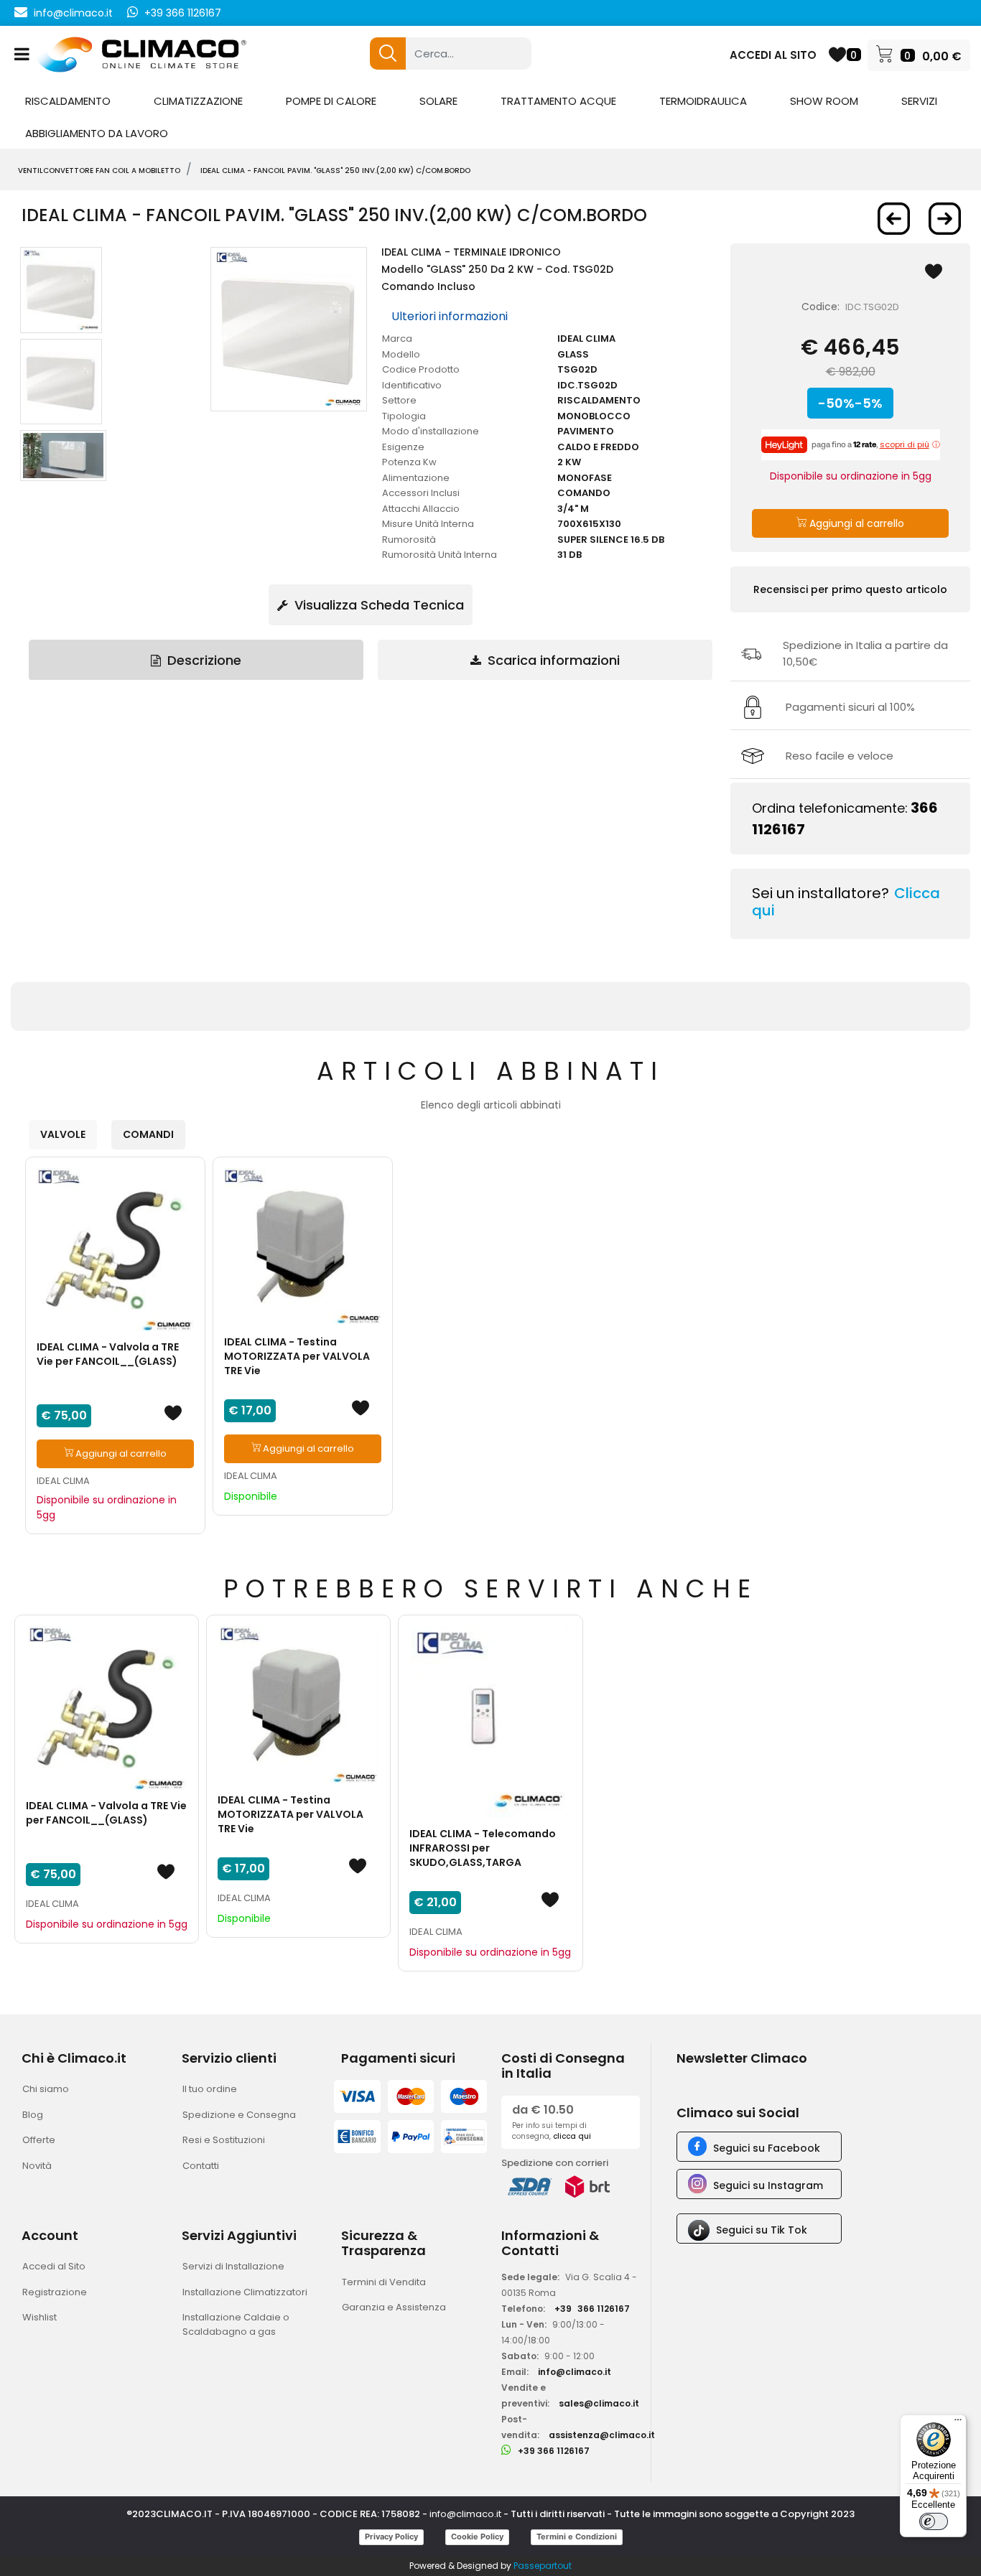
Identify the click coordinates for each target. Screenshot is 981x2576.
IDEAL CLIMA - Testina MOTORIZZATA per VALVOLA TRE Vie (297, 1356)
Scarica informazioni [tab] (552, 660)
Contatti (201, 2166)
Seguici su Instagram (768, 2185)
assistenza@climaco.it (602, 2435)
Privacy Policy (391, 2537)
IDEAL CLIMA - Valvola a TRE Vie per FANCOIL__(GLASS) (108, 1354)
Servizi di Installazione (233, 2266)
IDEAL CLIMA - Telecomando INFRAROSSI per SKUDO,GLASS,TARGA (483, 1848)
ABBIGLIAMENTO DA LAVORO (97, 133)
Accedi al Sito (54, 2266)
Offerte (39, 2140)
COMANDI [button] (148, 1134)
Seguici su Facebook (767, 2148)
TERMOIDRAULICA (703, 101)
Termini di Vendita (384, 2282)
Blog (33, 2115)
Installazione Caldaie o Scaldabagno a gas (236, 2324)
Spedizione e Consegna (239, 2115)
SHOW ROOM (824, 101)
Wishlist (39, 2317)
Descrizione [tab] (203, 660)
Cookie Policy (477, 2537)
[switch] (934, 2521)
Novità (37, 2166)
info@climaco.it (73, 13)
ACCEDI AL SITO (773, 55)
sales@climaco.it (599, 2403)
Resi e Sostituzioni (224, 2140)
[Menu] (958, 2423)
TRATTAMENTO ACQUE (558, 101)
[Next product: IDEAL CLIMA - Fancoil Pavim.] (945, 219)
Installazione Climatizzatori (245, 2292)
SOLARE (438, 101)
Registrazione (55, 2292)
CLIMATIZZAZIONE (198, 101)
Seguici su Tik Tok (762, 2230)
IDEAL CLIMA (63, 1481)
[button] (388, 53)
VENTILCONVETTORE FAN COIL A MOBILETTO (99, 171)
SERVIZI (919, 101)
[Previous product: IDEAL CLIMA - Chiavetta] (894, 219)
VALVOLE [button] (63, 1134)
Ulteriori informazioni (450, 316)
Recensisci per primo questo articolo (850, 589)
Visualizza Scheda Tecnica (377, 605)
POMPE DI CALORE (331, 101)
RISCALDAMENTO (68, 101)
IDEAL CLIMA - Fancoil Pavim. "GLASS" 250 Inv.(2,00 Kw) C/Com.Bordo (335, 171)
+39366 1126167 (592, 2309)
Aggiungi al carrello (855, 523)
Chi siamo (46, 2089)
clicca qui (572, 2136)
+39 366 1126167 (183, 13)
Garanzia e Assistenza (394, 2307)
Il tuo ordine (210, 2089)
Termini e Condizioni (577, 2537)
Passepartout (543, 2566)
